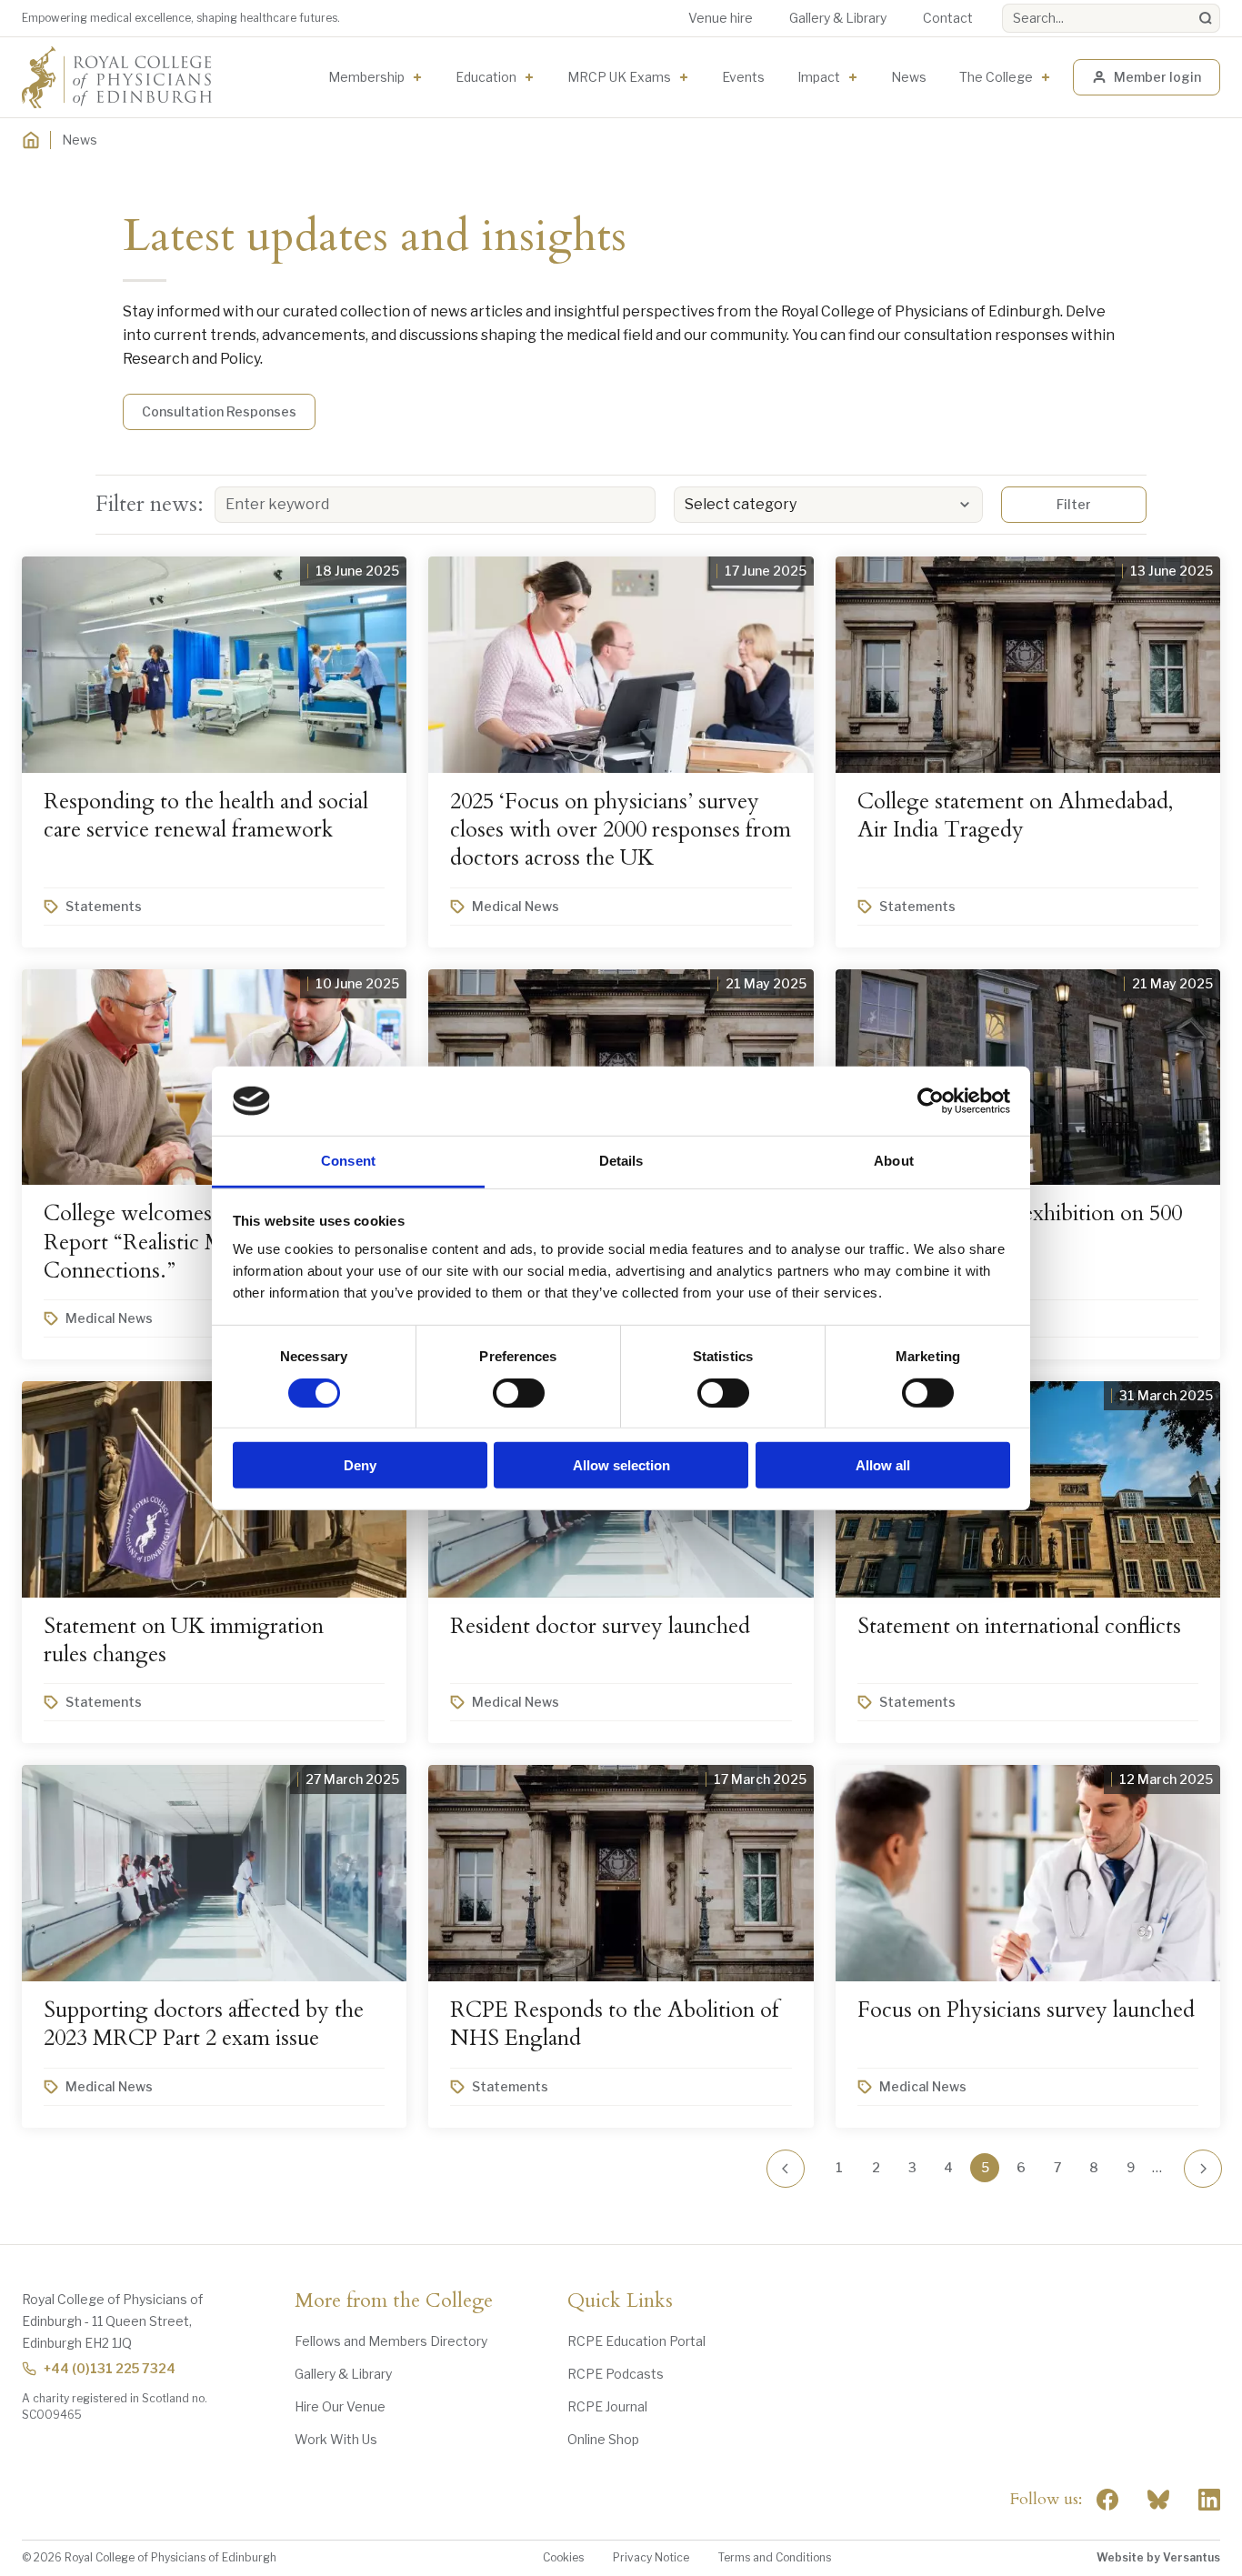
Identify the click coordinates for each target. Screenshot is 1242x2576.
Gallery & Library (838, 18)
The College (996, 77)
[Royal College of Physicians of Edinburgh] (117, 77)
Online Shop (603, 2439)
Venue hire (721, 18)
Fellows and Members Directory (391, 2341)
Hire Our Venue (340, 2406)
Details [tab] (621, 1161)
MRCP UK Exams (619, 77)
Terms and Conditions (775, 2557)
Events (743, 77)
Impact (819, 77)
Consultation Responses (219, 411)
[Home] (31, 140)
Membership (366, 77)
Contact (948, 18)
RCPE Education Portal (636, 2341)
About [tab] (894, 1161)
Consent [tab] (348, 1161)
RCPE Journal (607, 2406)
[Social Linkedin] (1209, 2500)
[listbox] (828, 505)
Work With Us (336, 2439)
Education (486, 77)
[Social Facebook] (1107, 2500)
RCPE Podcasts (616, 2374)
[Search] (1206, 18)
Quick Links (620, 2301)
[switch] (519, 1392)
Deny (360, 1465)
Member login (1157, 77)
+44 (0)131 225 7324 (110, 2368)
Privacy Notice (651, 2557)
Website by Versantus (1158, 2557)
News (909, 77)
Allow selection (621, 1465)
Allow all (883, 1465)
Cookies (563, 2557)
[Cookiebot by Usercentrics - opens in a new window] (931, 1101)
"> (1158, 2500)
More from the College (394, 2301)
